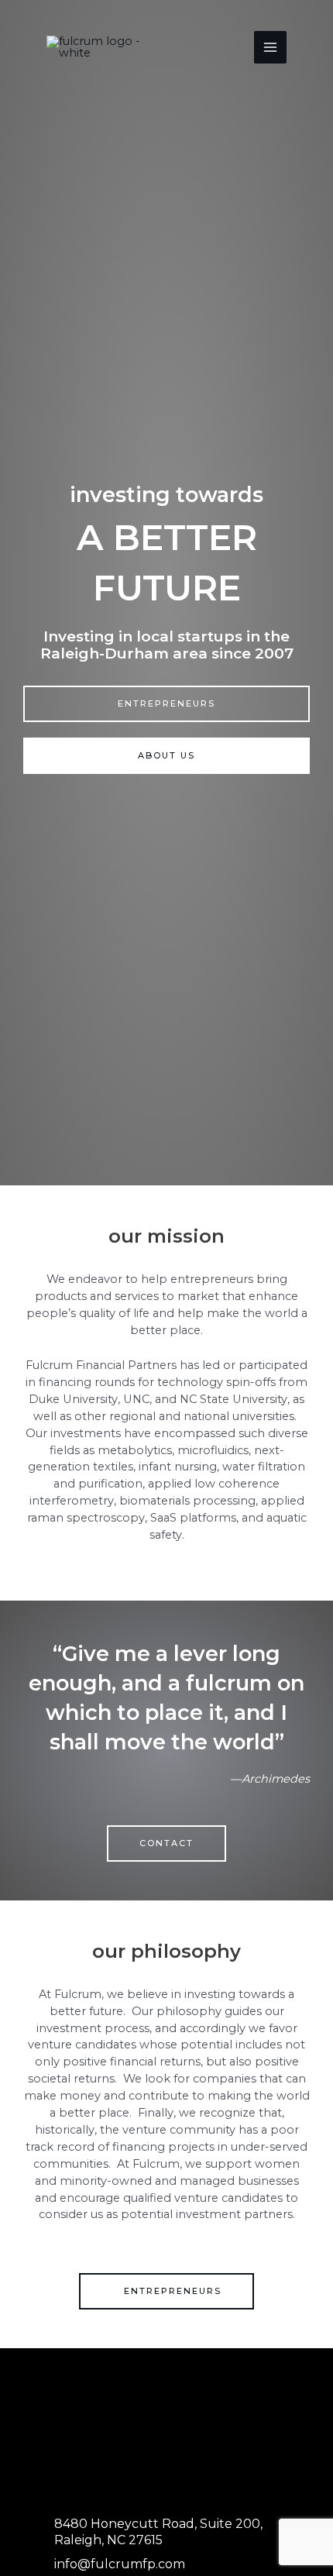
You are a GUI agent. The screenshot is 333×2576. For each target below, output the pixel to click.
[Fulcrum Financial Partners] (108, 47)
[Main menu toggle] (270, 47)
